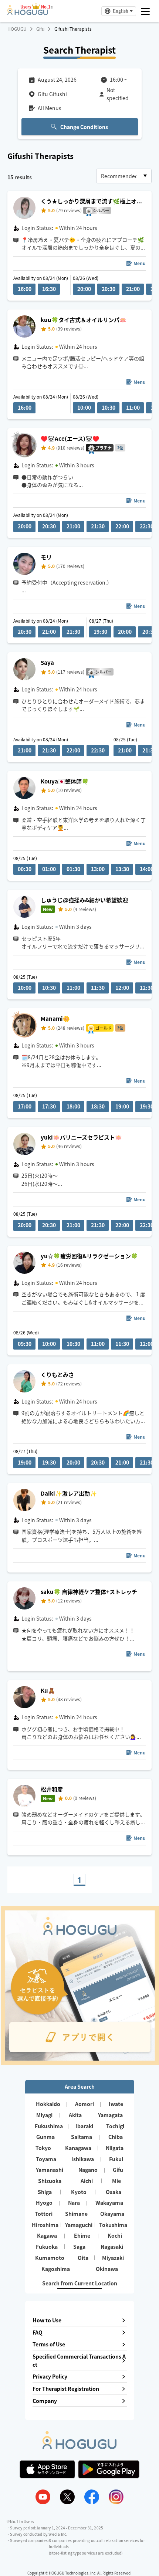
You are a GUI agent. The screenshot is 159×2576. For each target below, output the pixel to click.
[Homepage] (28, 13)
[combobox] (124, 176)
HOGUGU (17, 29)
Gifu (40, 29)
